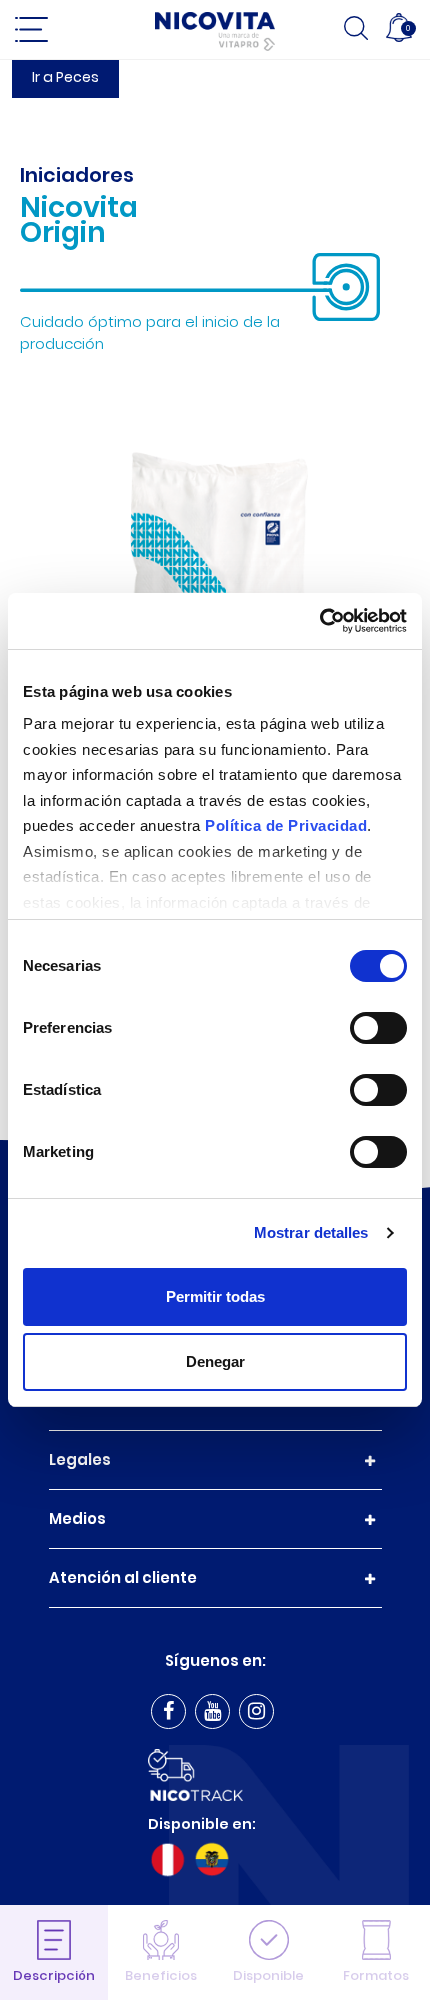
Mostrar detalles (311, 1232)
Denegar (215, 1361)
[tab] (54, 1952)
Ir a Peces (65, 77)
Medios (77, 1518)
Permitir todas (215, 1296)
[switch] (378, 1028)
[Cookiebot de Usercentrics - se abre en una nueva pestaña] (319, 621)
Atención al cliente (123, 1577)
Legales (80, 1459)
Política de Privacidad (286, 825)
